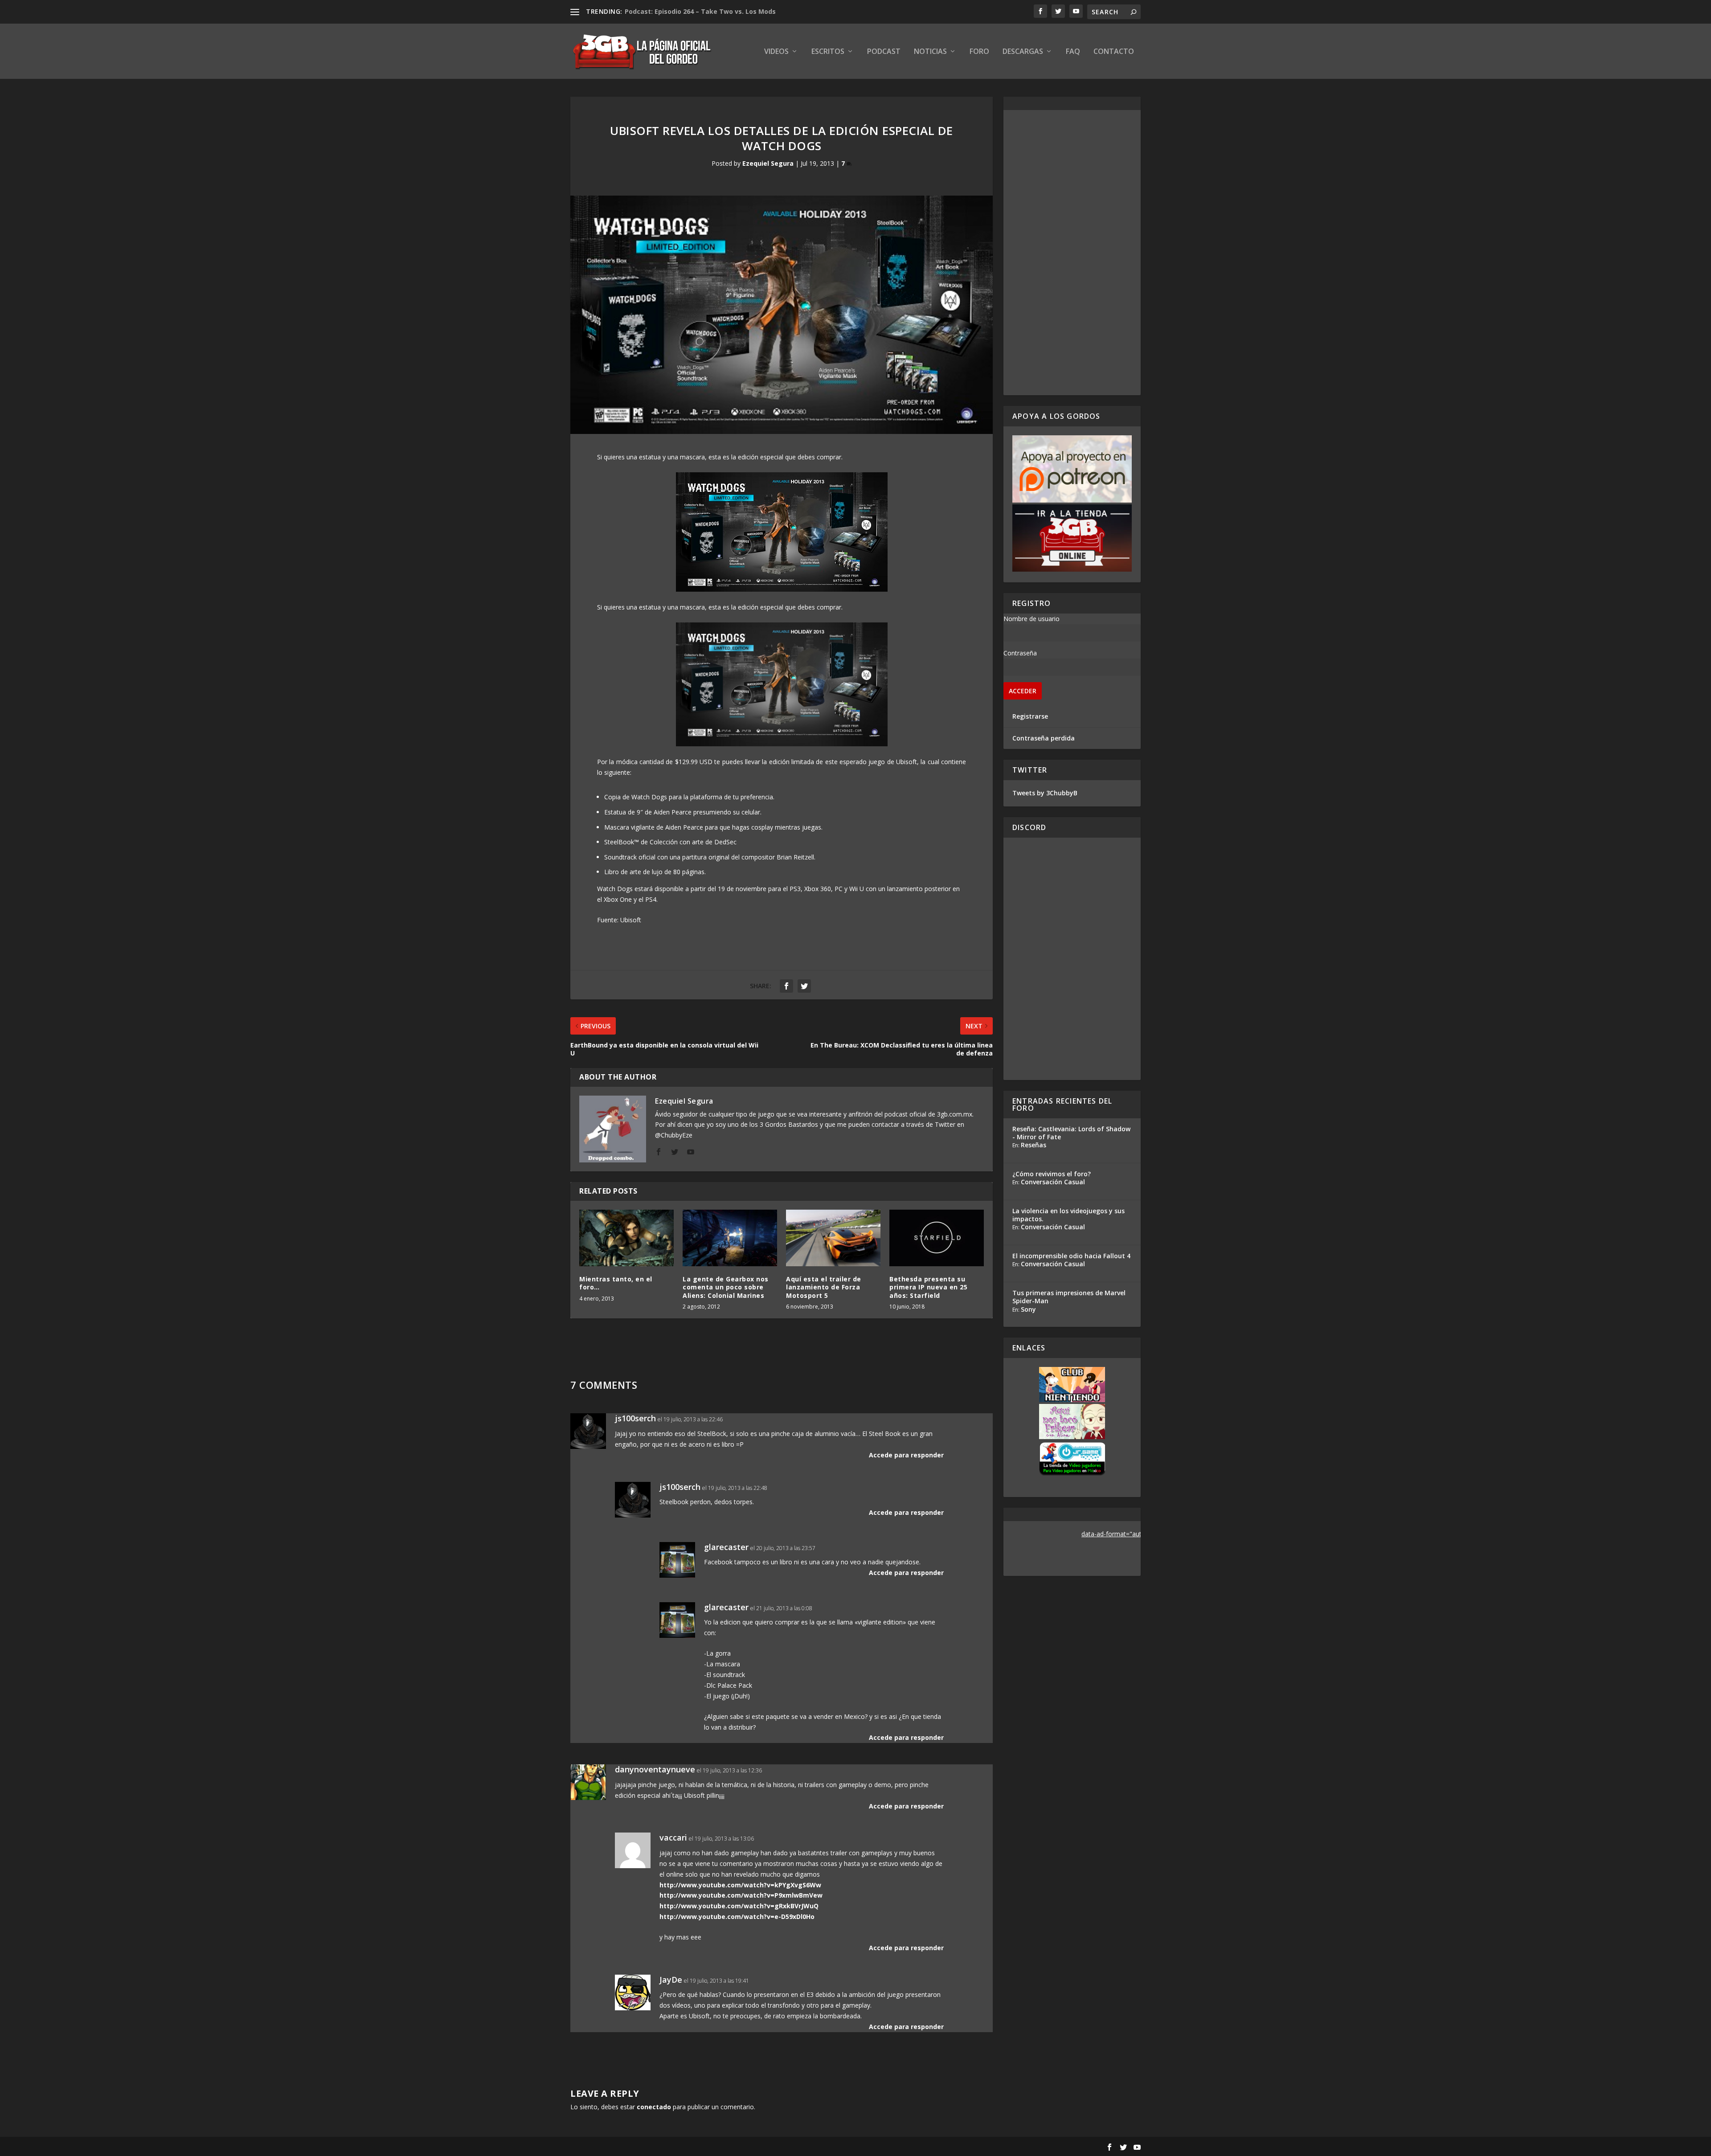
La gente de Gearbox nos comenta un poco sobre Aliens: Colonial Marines (726, 1287)
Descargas (1023, 52)
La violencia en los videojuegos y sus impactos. (1068, 1215)
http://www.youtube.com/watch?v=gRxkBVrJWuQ (739, 1906)
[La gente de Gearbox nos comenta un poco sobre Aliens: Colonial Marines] (730, 1238)
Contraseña (1020, 653)
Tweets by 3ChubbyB (1045, 793)
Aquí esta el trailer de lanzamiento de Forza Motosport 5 (824, 1287)
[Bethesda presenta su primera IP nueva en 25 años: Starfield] (937, 1238)
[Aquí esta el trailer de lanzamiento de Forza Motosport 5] (833, 1238)
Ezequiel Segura (768, 163)
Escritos (828, 52)
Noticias (930, 52)
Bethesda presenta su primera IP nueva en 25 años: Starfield (928, 1287)
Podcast (884, 52)
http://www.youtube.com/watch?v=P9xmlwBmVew (741, 1895)
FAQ (1073, 52)
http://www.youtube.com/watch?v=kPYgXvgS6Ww (740, 1885)
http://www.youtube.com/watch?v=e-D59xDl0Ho (737, 1917)
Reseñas (1034, 1145)
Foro (979, 52)
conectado (654, 2107)
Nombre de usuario (1032, 619)
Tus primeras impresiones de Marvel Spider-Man (1069, 1297)
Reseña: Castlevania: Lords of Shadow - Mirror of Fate (1071, 1133)
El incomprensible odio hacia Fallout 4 (1071, 1256)
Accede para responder (906, 1455)
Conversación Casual (1053, 1182)
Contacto (1114, 52)
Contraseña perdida (1044, 738)
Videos (776, 52)
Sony (1028, 1309)
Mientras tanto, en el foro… (616, 1283)
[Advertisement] (1072, 253)
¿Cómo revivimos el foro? (1052, 1174)
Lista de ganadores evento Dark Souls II (689, 11)
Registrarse (1030, 716)
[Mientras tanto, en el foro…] (626, 1238)
